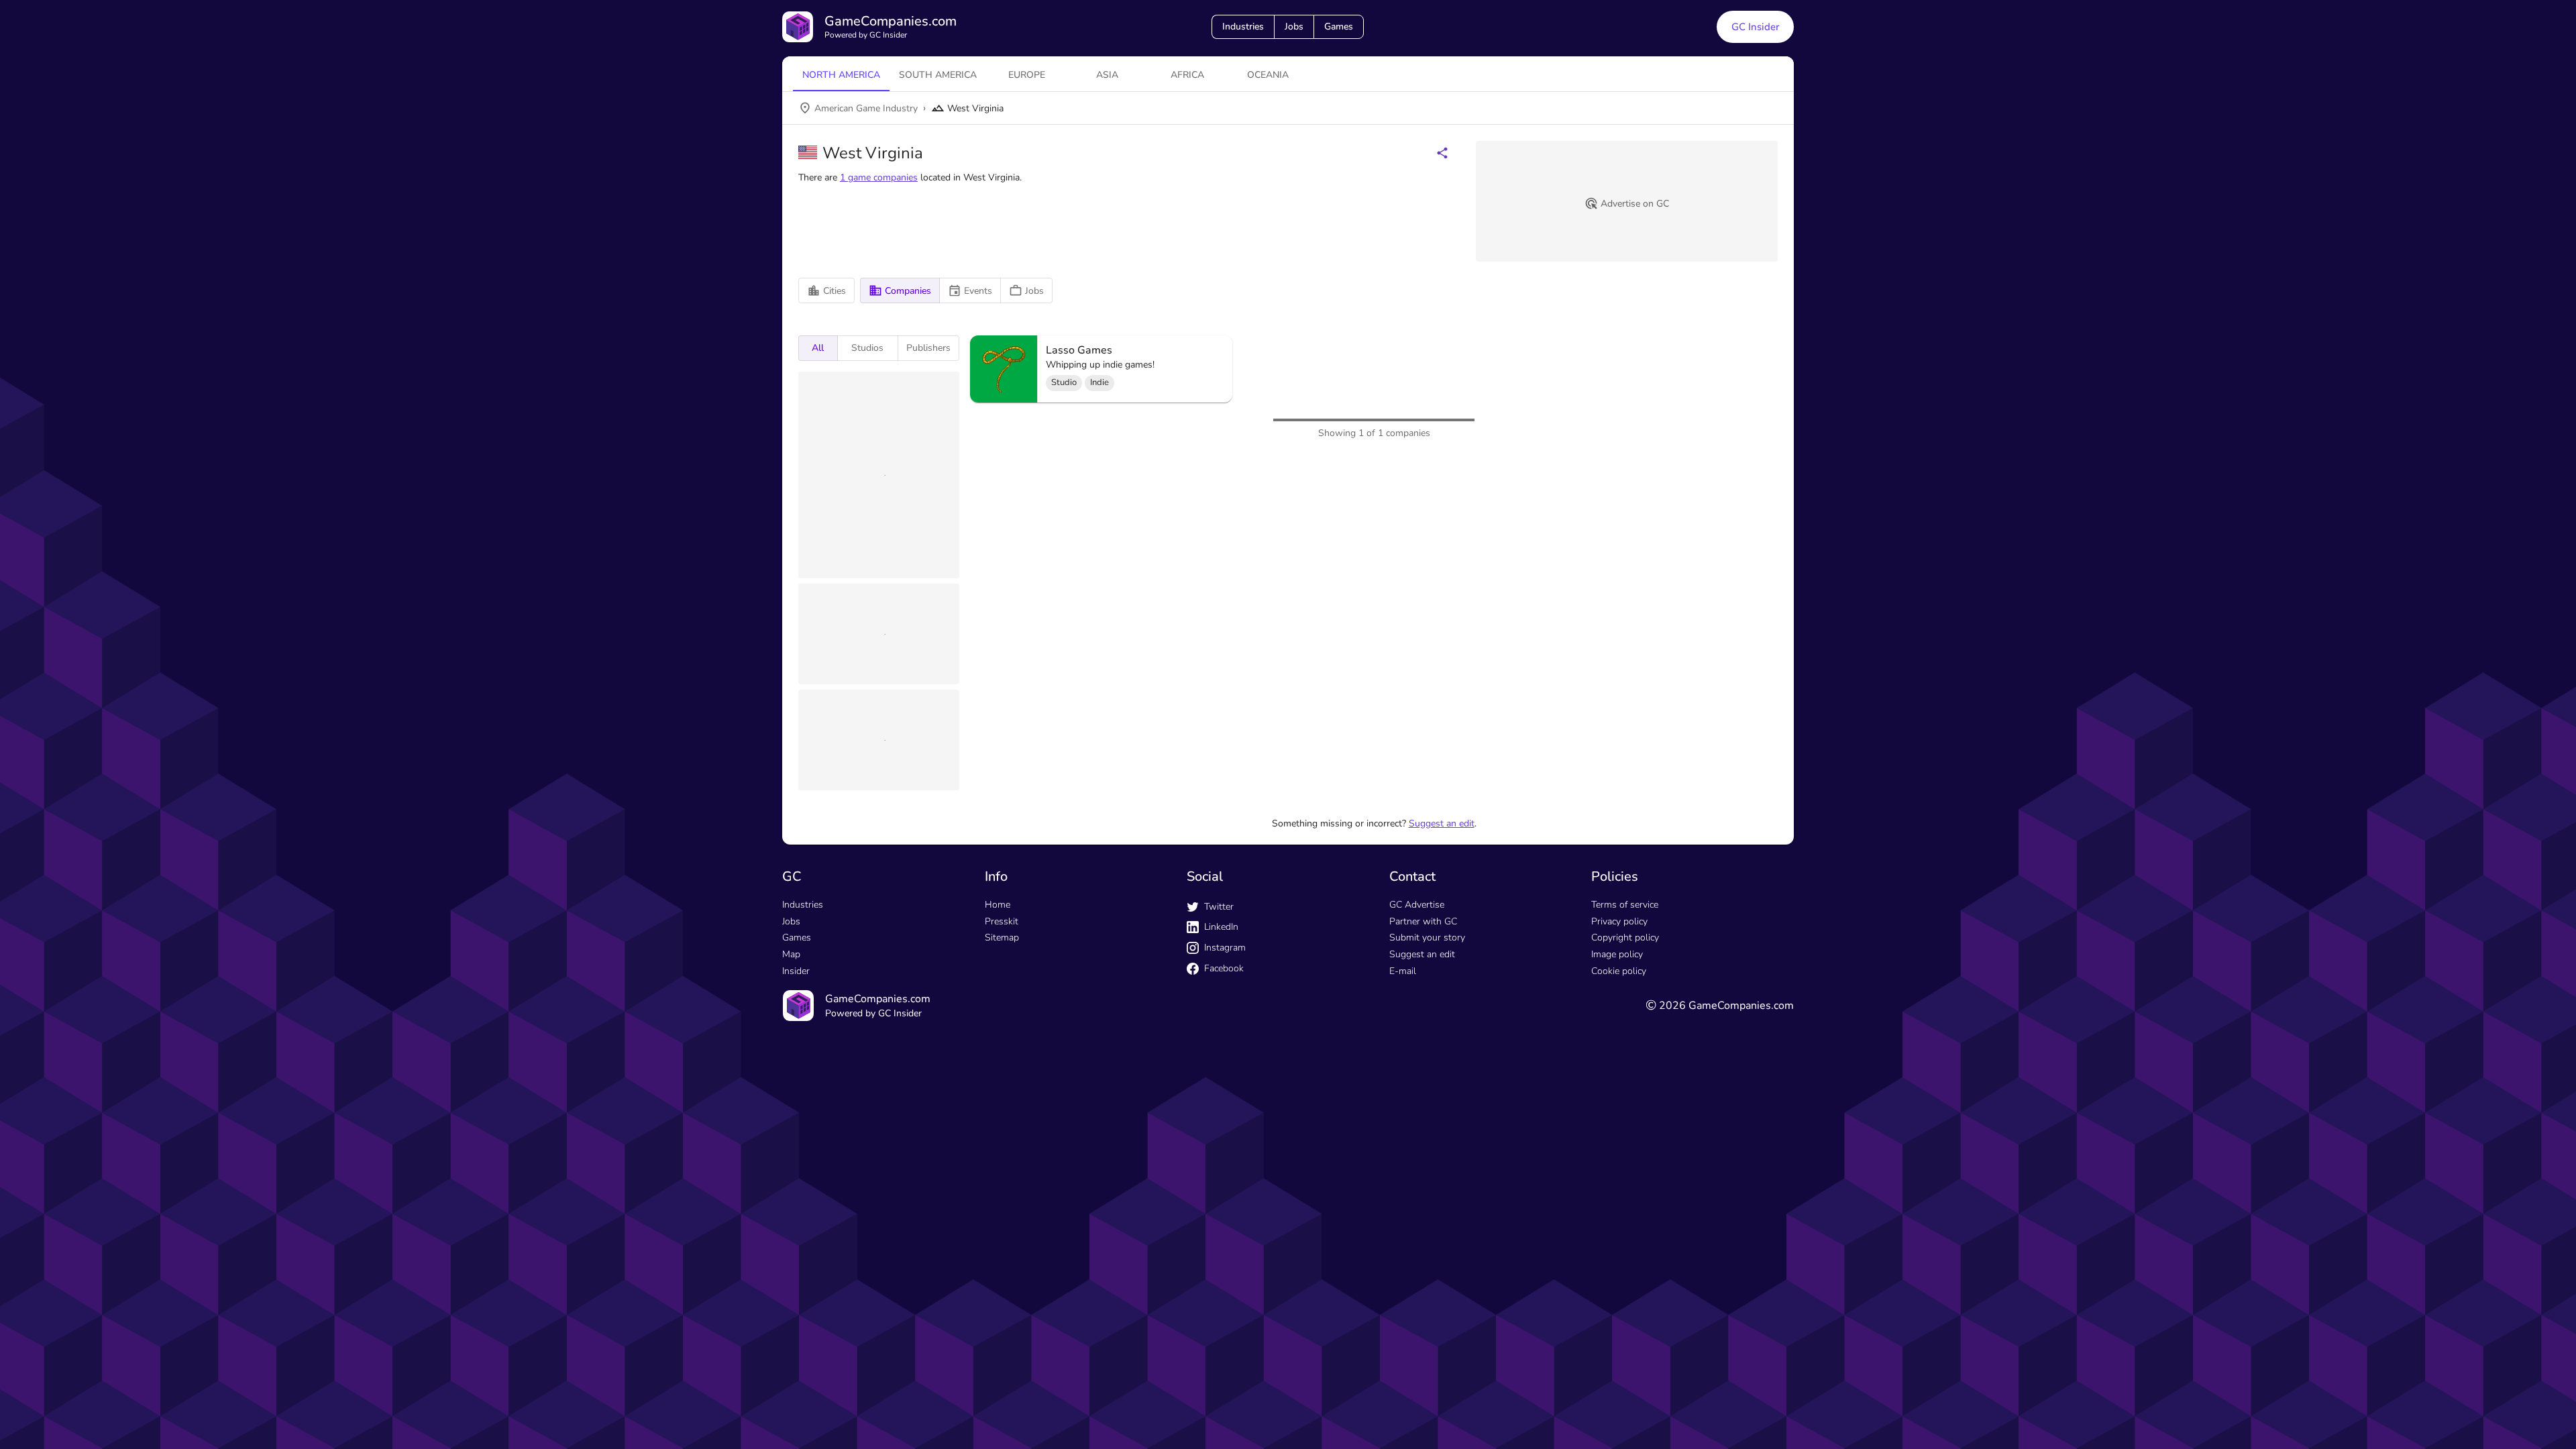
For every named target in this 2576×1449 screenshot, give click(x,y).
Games (1339, 26)
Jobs (1294, 26)
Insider (796, 971)
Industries (1243, 26)
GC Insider (1755, 27)
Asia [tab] (1107, 75)
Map (791, 954)
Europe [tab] (1027, 75)
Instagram (1225, 948)
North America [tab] (841, 75)
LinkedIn (1221, 927)
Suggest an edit (1442, 823)
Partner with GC (1423, 921)
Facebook (1224, 968)
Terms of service (1625, 905)
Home (998, 905)
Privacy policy (1619, 921)
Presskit (1002, 921)
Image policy (1617, 954)
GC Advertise (1417, 905)
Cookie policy (1619, 971)
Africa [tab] (1187, 75)
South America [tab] (938, 75)
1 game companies (879, 177)
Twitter (1219, 907)
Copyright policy (1625, 937)
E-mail (1403, 971)
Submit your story (1427, 937)
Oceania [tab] (1268, 75)
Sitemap (1002, 937)
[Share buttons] (1442, 153)
